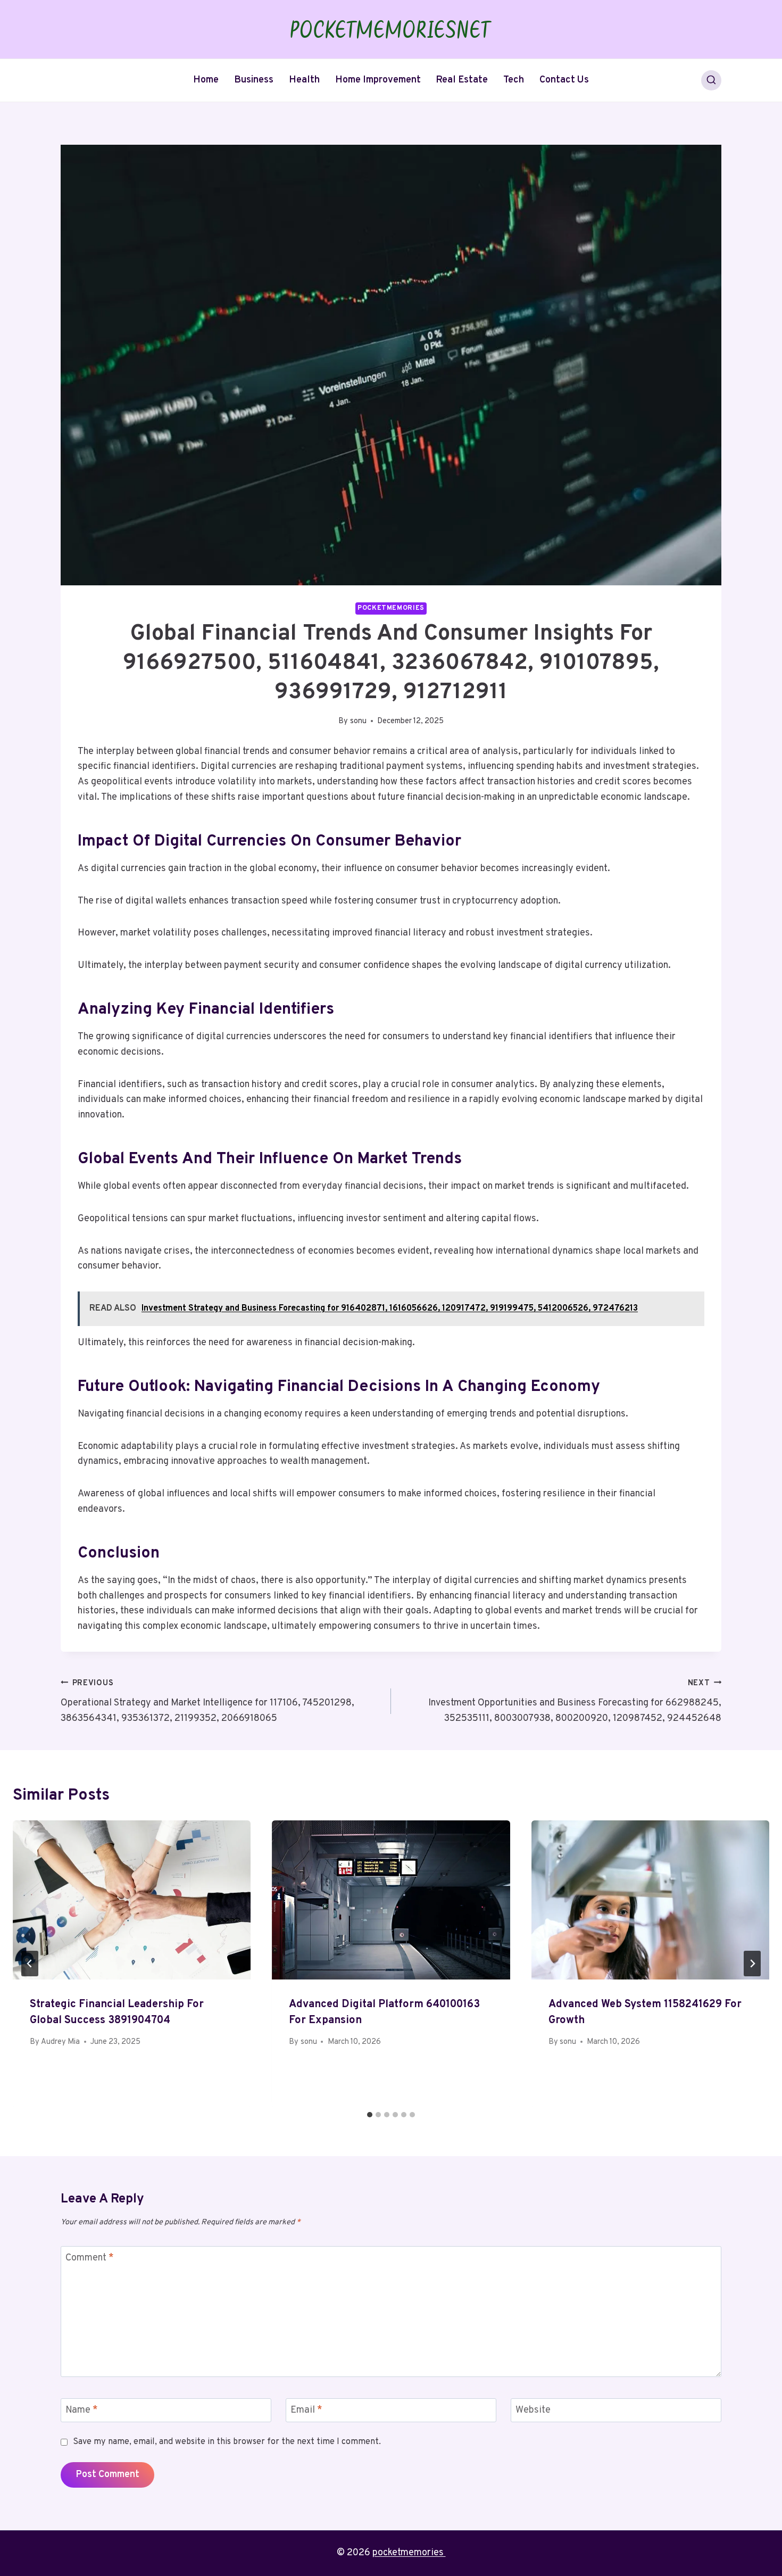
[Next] (752, 1964)
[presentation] (132, 1900)
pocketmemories (409, 2553)
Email (306, 2411)
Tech (514, 80)
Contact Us (564, 80)
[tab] (370, 2115)
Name (82, 2411)
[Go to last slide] (30, 1964)
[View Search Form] (711, 80)
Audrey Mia (60, 2042)
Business (254, 80)
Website (533, 2411)
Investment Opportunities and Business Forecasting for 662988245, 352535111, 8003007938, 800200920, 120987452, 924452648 (575, 1701)
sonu (358, 721)
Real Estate (462, 80)
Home (206, 80)
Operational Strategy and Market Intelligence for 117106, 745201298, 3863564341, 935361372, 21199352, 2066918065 (207, 1701)
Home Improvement (378, 80)
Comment (90, 2258)
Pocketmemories (391, 608)
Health (304, 80)
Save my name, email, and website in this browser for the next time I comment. (227, 2442)
